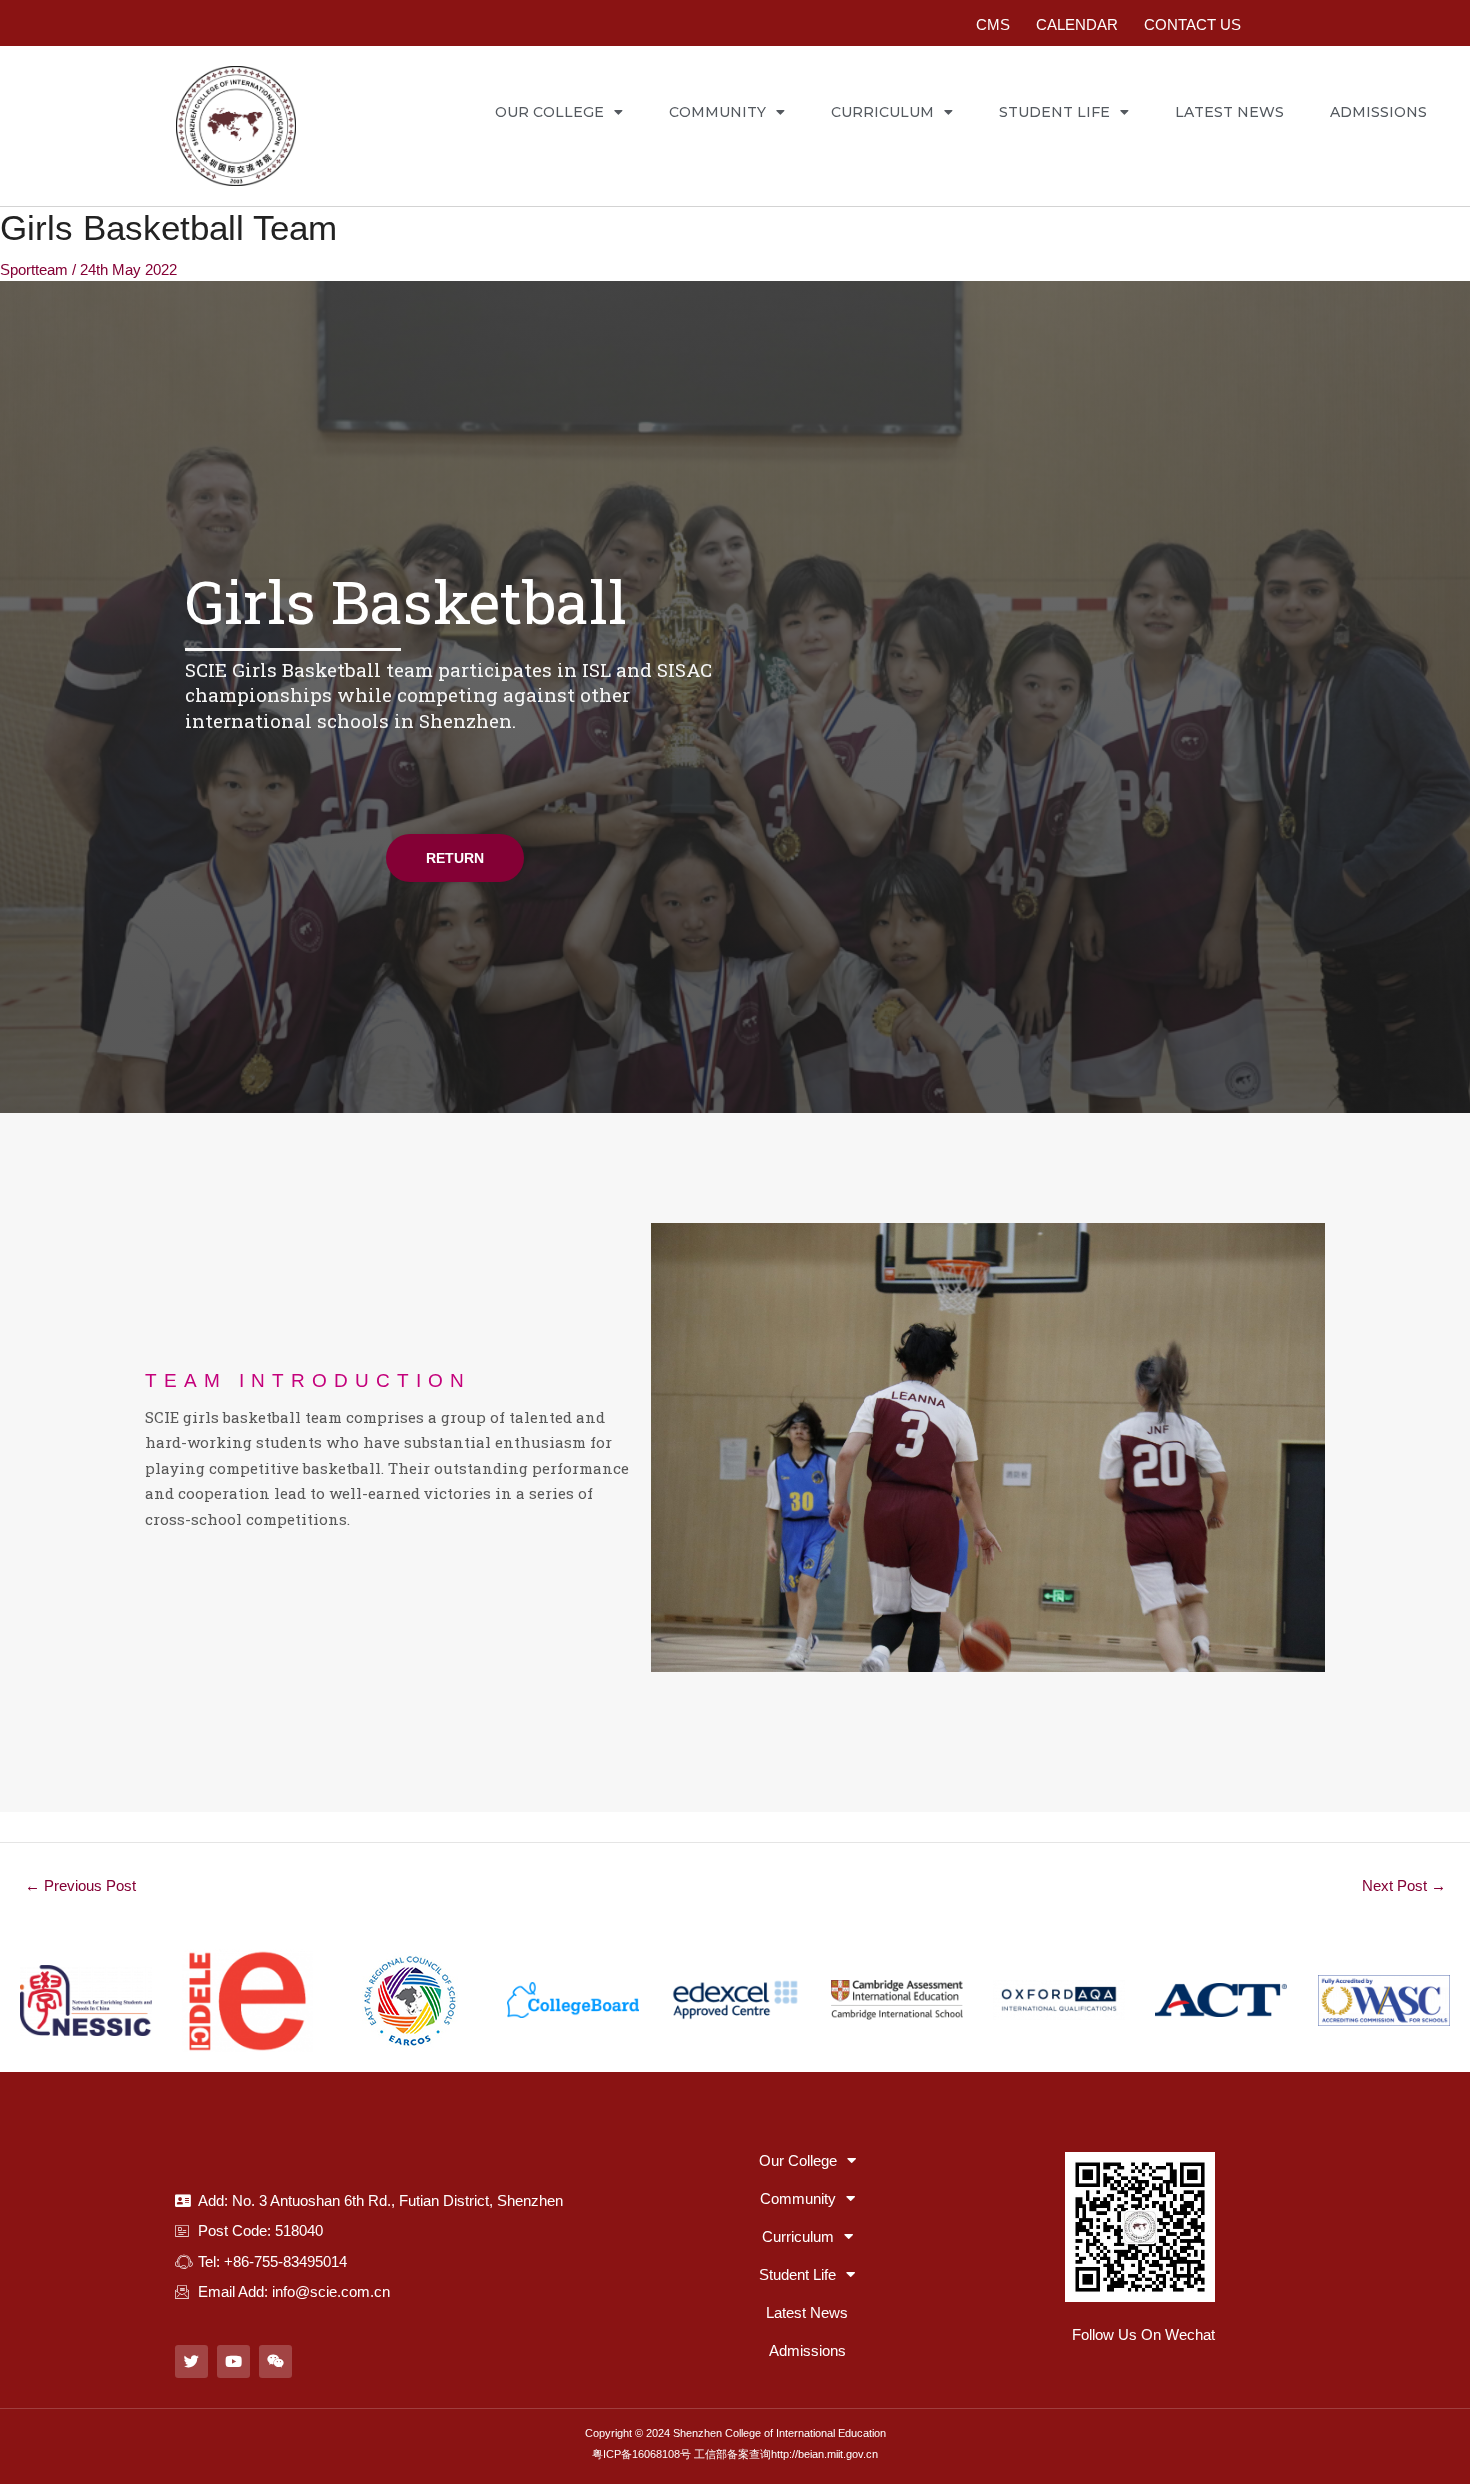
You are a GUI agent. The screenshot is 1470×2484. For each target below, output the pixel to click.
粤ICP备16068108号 (641, 2454)
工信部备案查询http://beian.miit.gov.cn (786, 2454)
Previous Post (80, 1885)
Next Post (1404, 1885)
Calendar (1077, 24)
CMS (993, 24)
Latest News (1229, 112)
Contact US (1192, 24)
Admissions (1378, 112)
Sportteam (34, 269)
